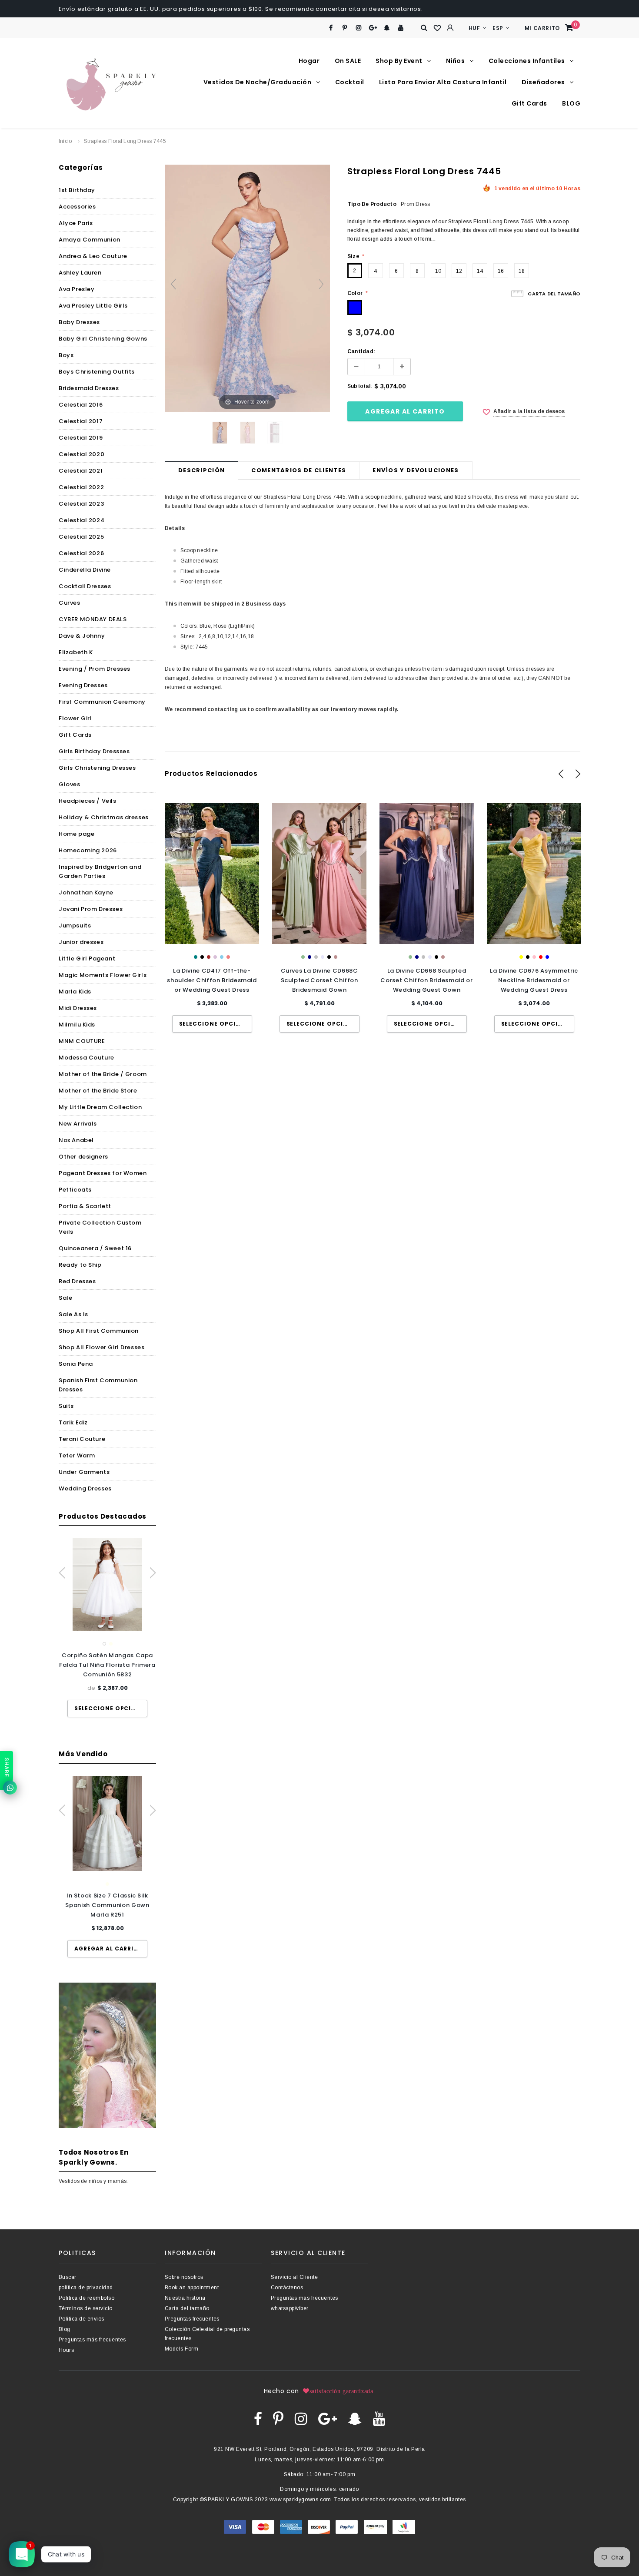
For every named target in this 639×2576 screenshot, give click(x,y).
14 (480, 271)
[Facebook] (331, 28)
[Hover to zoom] (247, 288)
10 (438, 271)
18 (522, 271)
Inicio (65, 141)
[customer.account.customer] (450, 28)
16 (501, 271)
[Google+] (373, 28)
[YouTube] (401, 28)
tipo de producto (372, 204)
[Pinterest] (345, 28)
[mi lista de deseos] (437, 28)
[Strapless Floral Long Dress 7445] (220, 433)
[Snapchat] (387, 28)
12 (459, 271)
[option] (107, 1627)
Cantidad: (361, 351)
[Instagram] (359, 28)
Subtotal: (360, 386)
